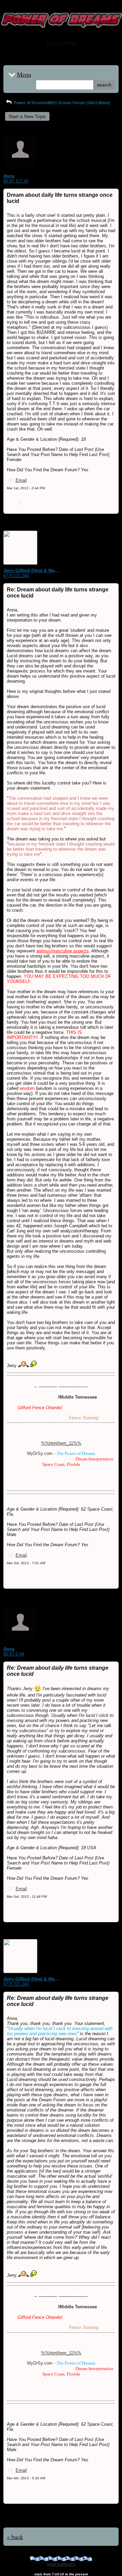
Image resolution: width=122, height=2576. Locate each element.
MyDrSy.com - (61, 1453)
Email (21, 480)
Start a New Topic (27, 116)
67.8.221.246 (16, 576)
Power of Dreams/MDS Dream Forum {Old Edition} (61, 103)
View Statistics (61, 2564)
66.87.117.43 (16, 181)
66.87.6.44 (14, 1654)
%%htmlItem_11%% (61, 1443)
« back (15, 2537)
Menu (24, 74)
